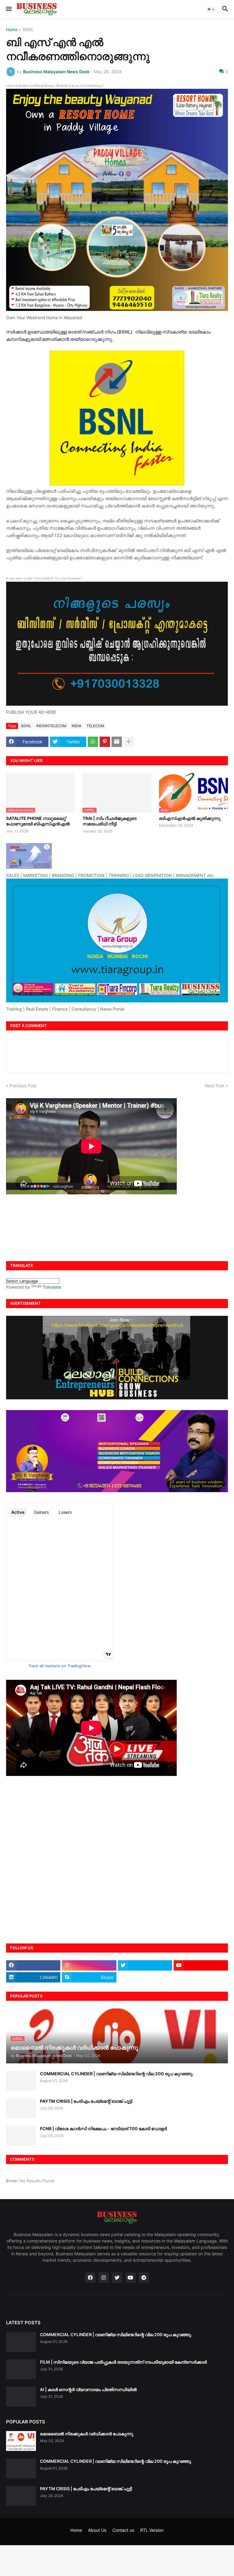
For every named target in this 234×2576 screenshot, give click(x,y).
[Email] (117, 742)
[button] (8, 9)
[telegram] (144, 2278)
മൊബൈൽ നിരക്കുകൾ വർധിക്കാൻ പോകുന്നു (87, 2434)
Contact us (123, 2530)
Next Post (215, 1086)
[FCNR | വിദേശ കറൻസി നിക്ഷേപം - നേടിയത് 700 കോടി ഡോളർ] (21, 2136)
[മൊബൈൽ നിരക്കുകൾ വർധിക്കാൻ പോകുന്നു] (21, 2441)
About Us (97, 2530)
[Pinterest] (105, 742)
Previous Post (23, 1086)
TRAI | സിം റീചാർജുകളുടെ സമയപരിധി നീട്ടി (110, 821)
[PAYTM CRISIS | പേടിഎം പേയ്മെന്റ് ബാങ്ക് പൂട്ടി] (21, 2108)
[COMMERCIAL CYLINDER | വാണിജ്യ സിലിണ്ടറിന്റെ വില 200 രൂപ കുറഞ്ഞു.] (21, 2081)
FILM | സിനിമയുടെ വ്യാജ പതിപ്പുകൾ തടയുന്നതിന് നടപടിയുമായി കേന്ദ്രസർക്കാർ (123, 2362)
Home (12, 30)
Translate (52, 1287)
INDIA (76, 726)
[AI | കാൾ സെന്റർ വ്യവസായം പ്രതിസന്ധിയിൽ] (21, 2397)
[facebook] (33, 1965)
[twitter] (145, 1965)
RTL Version (152, 2530)
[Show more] (129, 742)
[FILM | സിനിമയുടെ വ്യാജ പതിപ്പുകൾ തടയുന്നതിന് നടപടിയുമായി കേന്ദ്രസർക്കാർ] (21, 2369)
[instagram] (89, 1965)
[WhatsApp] (93, 742)
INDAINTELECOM (51, 726)
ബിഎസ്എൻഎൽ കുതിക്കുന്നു (190, 818)
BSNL (28, 30)
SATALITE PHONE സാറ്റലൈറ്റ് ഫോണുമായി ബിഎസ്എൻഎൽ (38, 821)
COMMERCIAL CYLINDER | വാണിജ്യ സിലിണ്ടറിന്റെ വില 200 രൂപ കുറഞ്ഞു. (117, 2074)
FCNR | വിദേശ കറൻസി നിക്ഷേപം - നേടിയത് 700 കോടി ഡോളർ (103, 2129)
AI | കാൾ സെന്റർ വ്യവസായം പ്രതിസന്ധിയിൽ (88, 2389)
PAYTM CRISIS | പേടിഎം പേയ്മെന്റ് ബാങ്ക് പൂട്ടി (86, 2101)
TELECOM (95, 726)
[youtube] (201, 1965)
